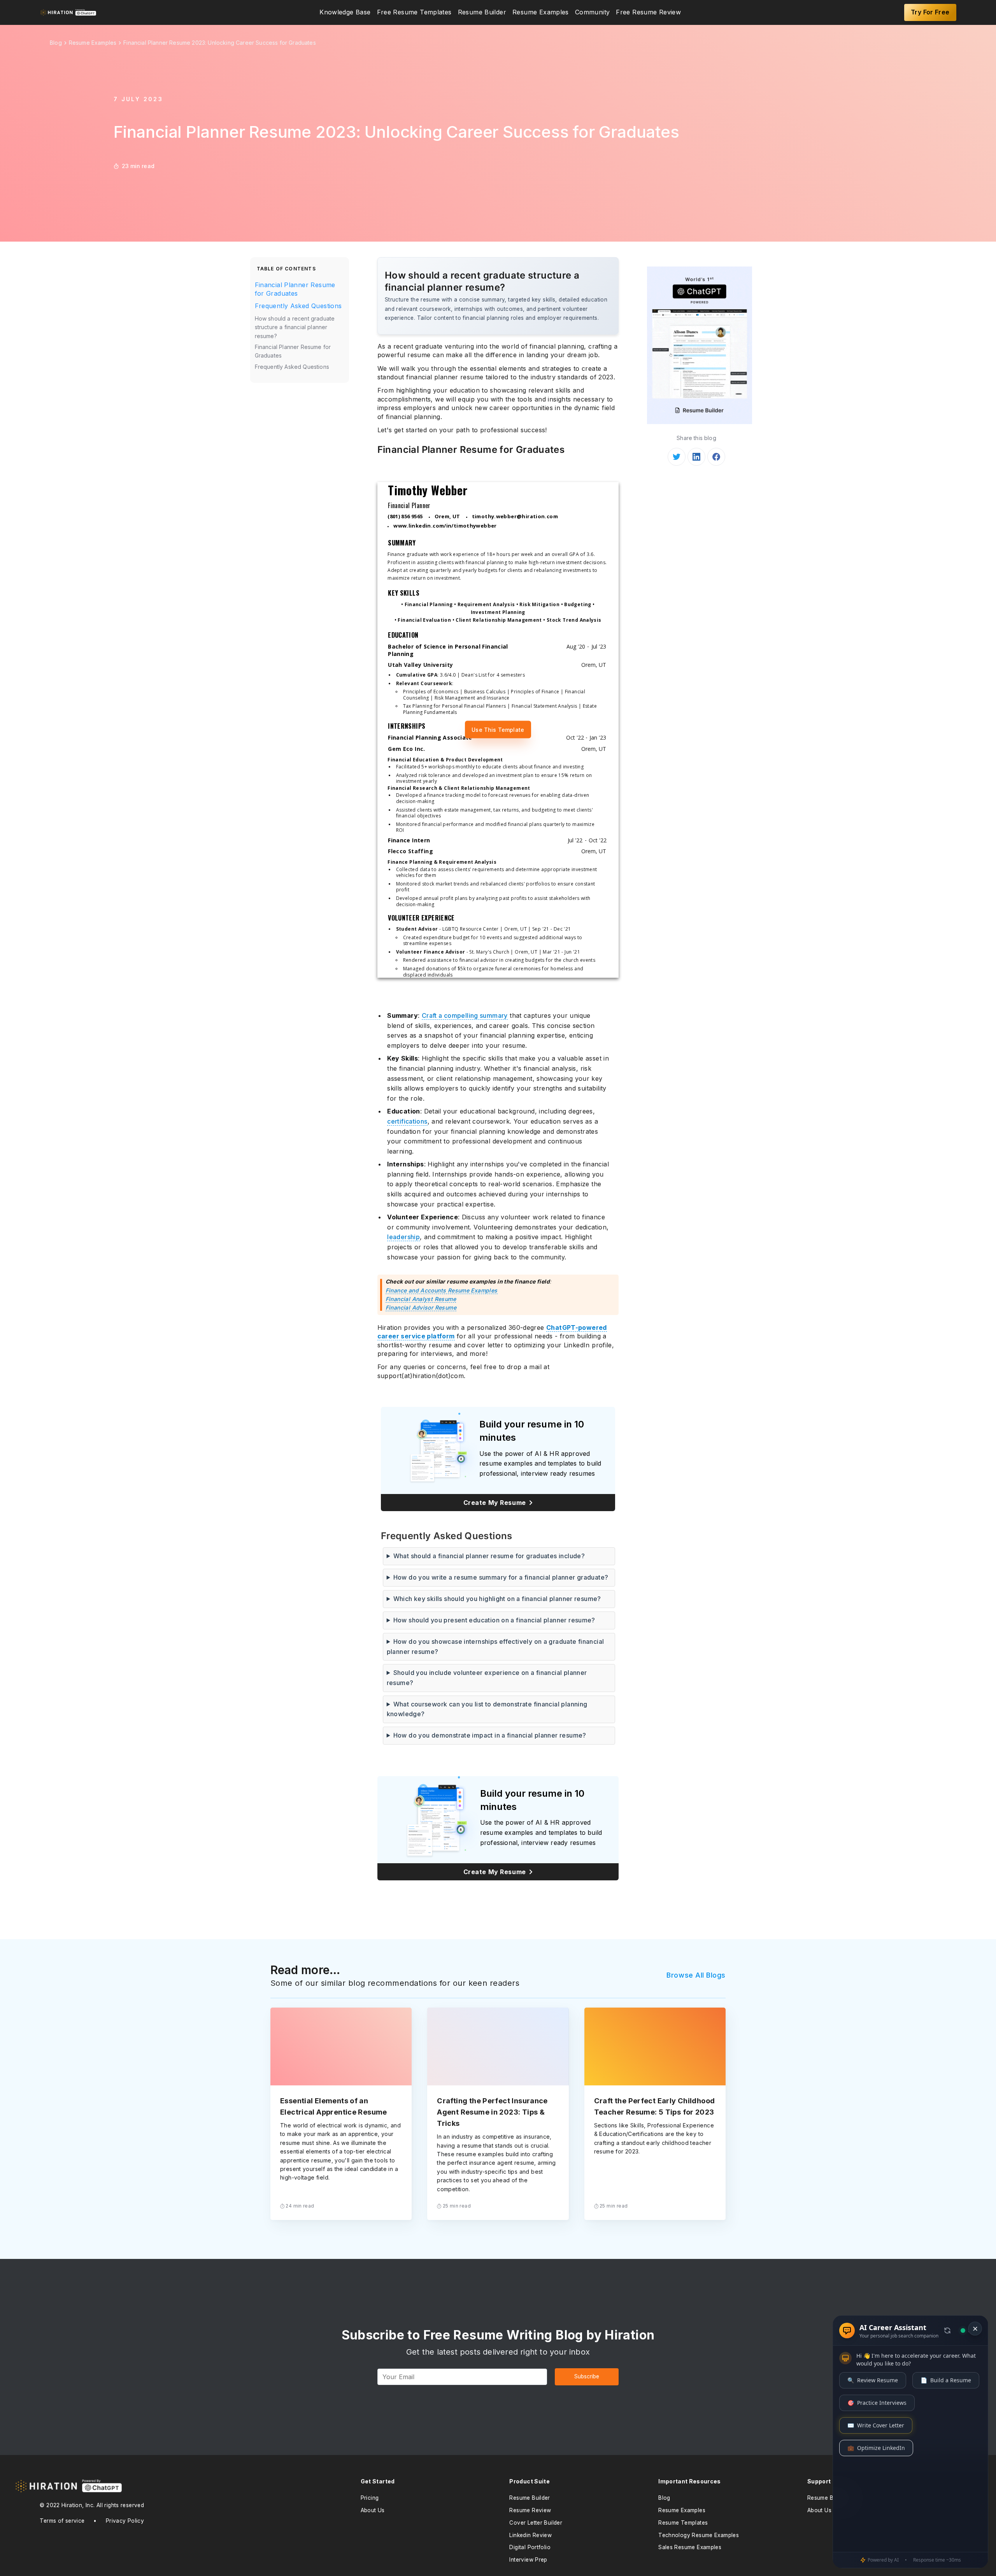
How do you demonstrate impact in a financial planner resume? (490, 1735)
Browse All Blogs (696, 1975)
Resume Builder (482, 12)
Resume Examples (541, 12)
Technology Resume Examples (699, 2535)
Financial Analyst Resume (421, 1299)
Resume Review (530, 2510)
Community (592, 12)
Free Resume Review (648, 12)
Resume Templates (683, 2523)
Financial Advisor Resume (421, 1307)
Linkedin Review (530, 2535)
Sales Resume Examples (690, 2547)
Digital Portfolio (530, 2547)
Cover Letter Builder (536, 2523)
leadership (403, 1237)
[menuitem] (345, 12)
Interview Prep (528, 2560)
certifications (407, 1121)
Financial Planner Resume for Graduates (295, 289)
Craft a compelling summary (465, 1015)
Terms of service (62, 2521)
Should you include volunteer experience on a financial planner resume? (487, 1678)
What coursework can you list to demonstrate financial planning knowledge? (487, 1709)
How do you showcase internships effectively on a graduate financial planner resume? (495, 1647)
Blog (664, 2498)
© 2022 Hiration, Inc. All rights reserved (92, 2505)
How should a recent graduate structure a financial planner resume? (295, 327)
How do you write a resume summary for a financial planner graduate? (501, 1577)
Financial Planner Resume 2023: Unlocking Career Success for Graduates (220, 43)
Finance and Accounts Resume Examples (442, 1290)
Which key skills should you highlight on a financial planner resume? (497, 1599)
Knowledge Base (345, 12)
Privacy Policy (125, 2521)
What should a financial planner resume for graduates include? (489, 1556)
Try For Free (930, 12)
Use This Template (498, 730)
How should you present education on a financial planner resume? (494, 1620)
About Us (373, 2510)
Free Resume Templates (414, 12)
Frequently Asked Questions (298, 306)
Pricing (370, 2498)
